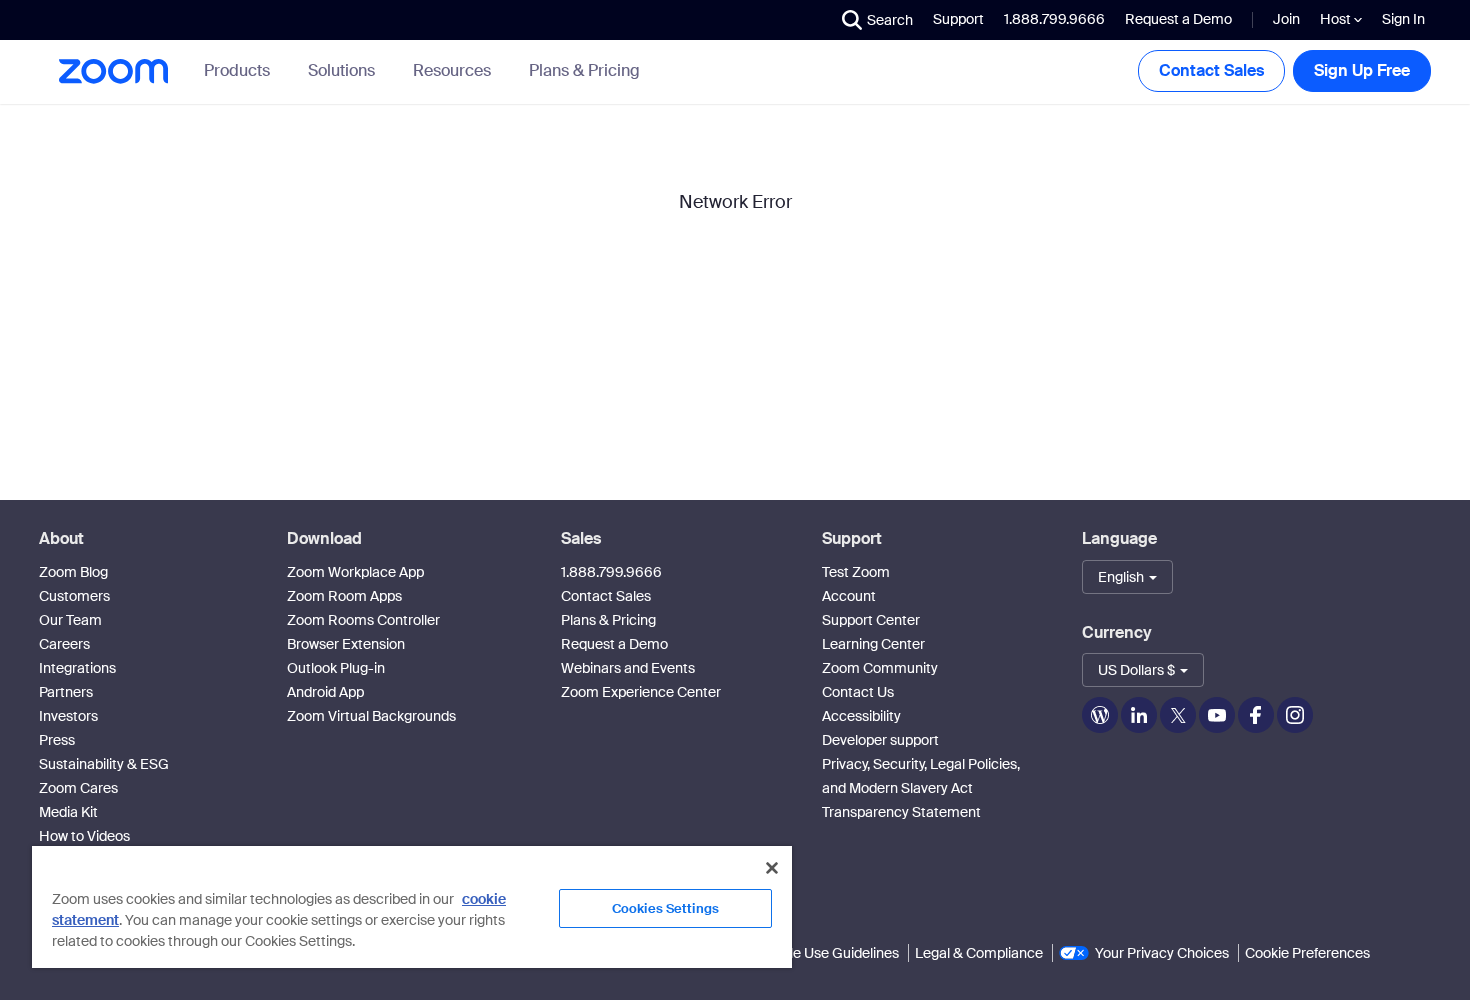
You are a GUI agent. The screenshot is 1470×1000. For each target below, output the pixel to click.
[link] (584, 71)
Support (958, 19)
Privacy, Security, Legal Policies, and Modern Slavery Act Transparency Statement (921, 788)
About (61, 538)
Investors (68, 716)
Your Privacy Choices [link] (1162, 953)
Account (849, 596)
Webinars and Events (628, 668)
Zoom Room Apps (344, 596)
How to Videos (84, 836)
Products (237, 70)
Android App (325, 692)
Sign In (1403, 19)
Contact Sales (1211, 70)
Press (57, 740)
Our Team (70, 620)
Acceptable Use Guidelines (813, 953)
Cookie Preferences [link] (1307, 953)
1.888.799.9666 (611, 572)
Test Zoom (856, 572)
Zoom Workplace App (355, 572)
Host (1337, 19)
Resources (452, 70)
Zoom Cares (78, 788)
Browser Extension (346, 644)
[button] (877, 20)
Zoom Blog (73, 572)
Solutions (341, 70)
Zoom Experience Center (641, 692)
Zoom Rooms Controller (363, 620)
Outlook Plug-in (336, 668)
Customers (74, 596)
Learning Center (873, 644)
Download (324, 538)
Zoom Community (880, 668)
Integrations (77, 668)
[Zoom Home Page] (112, 71)
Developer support (880, 740)
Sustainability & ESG (104, 764)
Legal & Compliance (979, 953)
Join (1286, 19)
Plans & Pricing (584, 71)
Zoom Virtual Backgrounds (371, 716)
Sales (581, 538)
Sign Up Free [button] (1362, 70)
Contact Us (858, 692)
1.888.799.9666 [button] (1054, 19)
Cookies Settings (665, 908)
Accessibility (861, 716)
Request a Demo (1178, 19)
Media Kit (68, 812)
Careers (64, 644)
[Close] (772, 868)
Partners (66, 692)
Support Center (871, 620)
